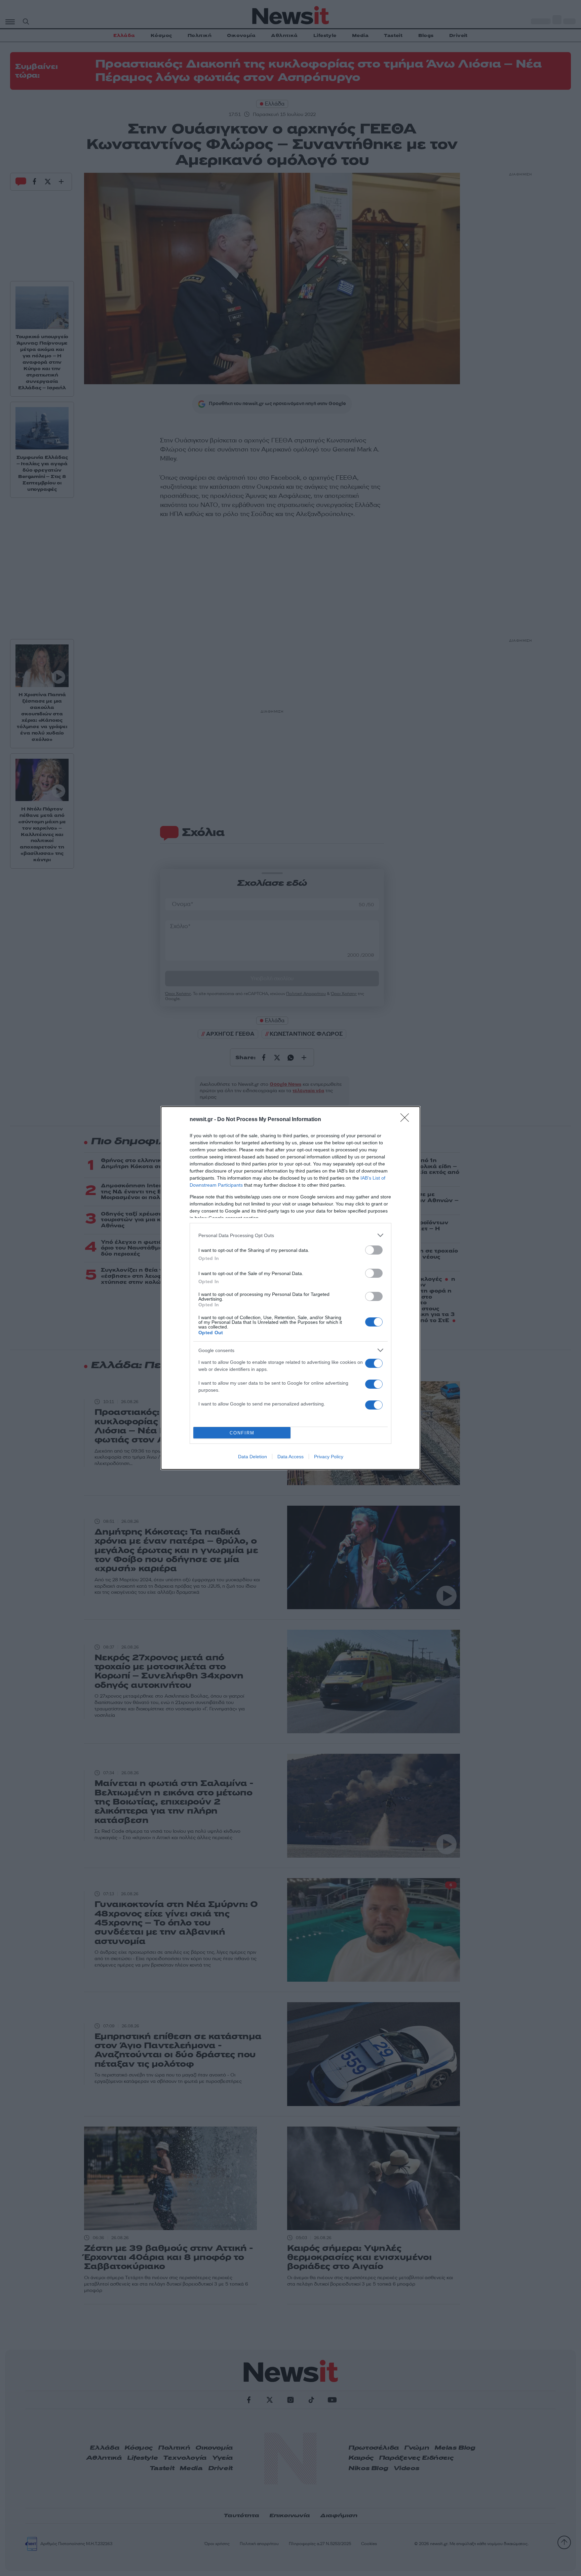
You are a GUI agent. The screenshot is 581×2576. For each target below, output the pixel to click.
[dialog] (290, 1288)
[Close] (407, 1120)
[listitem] (290, 1235)
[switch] (374, 1250)
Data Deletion (253, 1457)
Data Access (290, 1457)
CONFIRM (242, 1433)
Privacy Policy (329, 1457)
